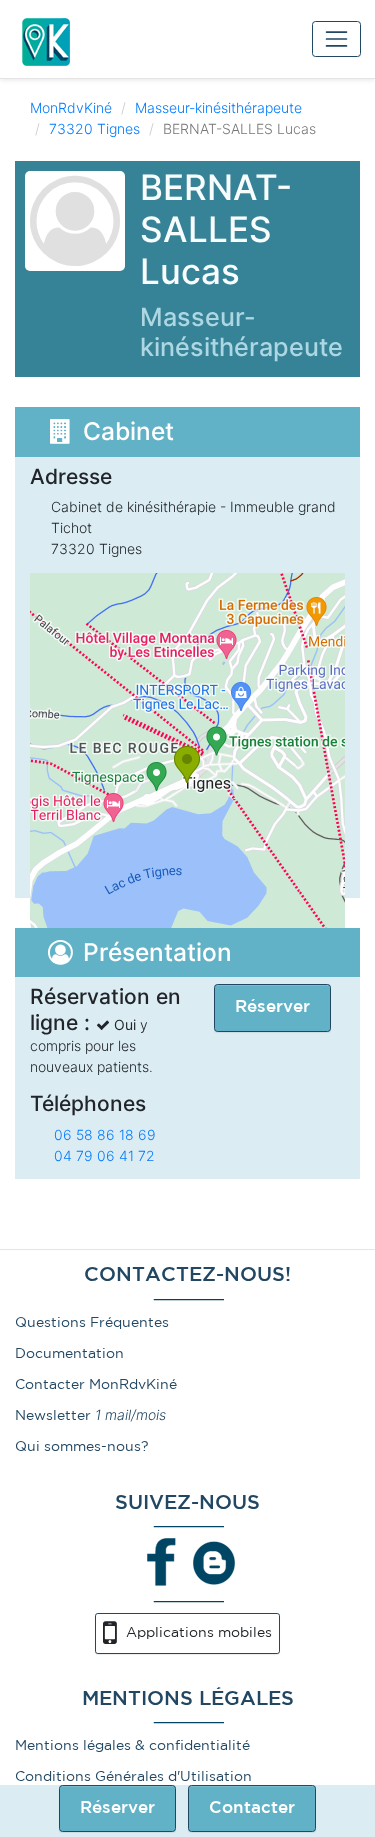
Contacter (252, 1808)
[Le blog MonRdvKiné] (214, 1562)
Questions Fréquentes (92, 1323)
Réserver (117, 1808)
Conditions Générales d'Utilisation (133, 1777)
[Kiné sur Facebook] (162, 1562)
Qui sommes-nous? (82, 1447)
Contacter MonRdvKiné (96, 1385)
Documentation (69, 1354)
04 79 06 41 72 (104, 1155)
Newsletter (53, 1416)
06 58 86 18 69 (105, 1134)
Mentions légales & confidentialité (132, 1746)
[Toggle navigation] (336, 38)
